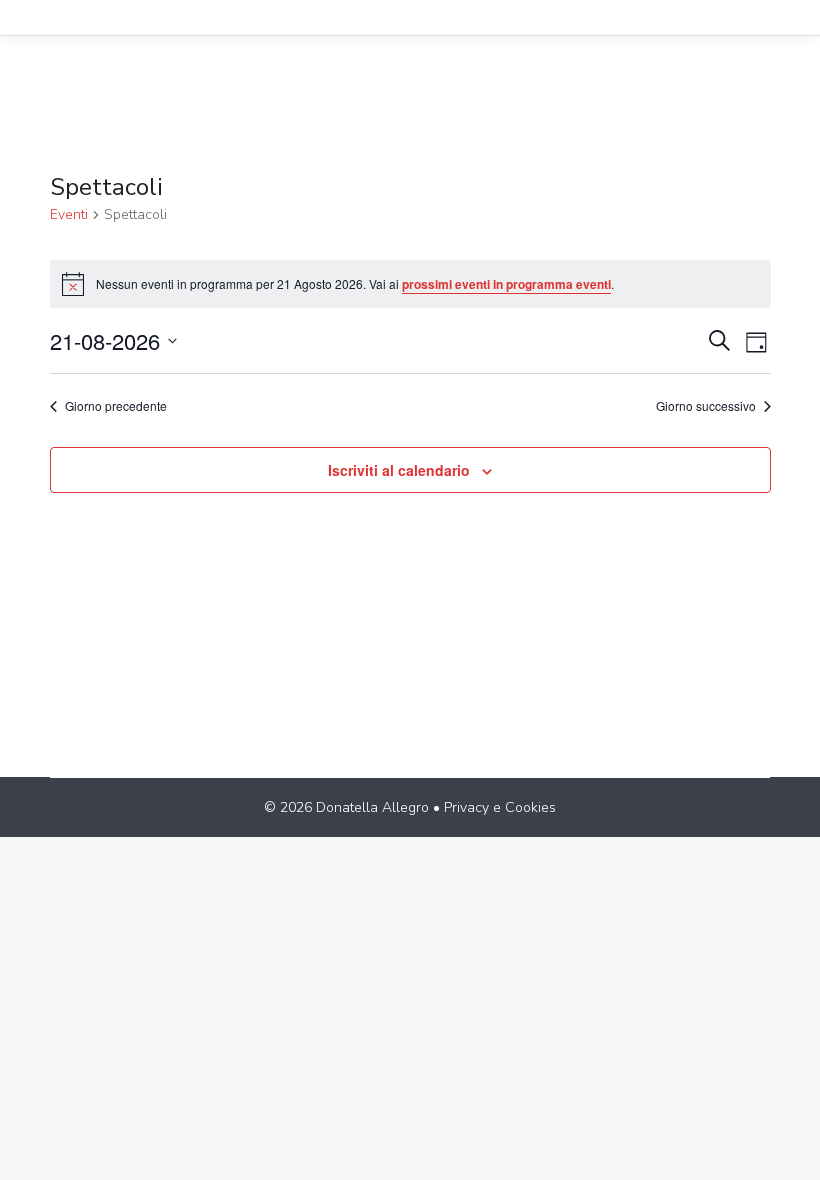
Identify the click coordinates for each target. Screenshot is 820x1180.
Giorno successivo (706, 406)
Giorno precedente (116, 406)
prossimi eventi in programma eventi (506, 284)
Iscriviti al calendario (399, 470)
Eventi (69, 214)
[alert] (410, 284)
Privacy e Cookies (500, 807)
